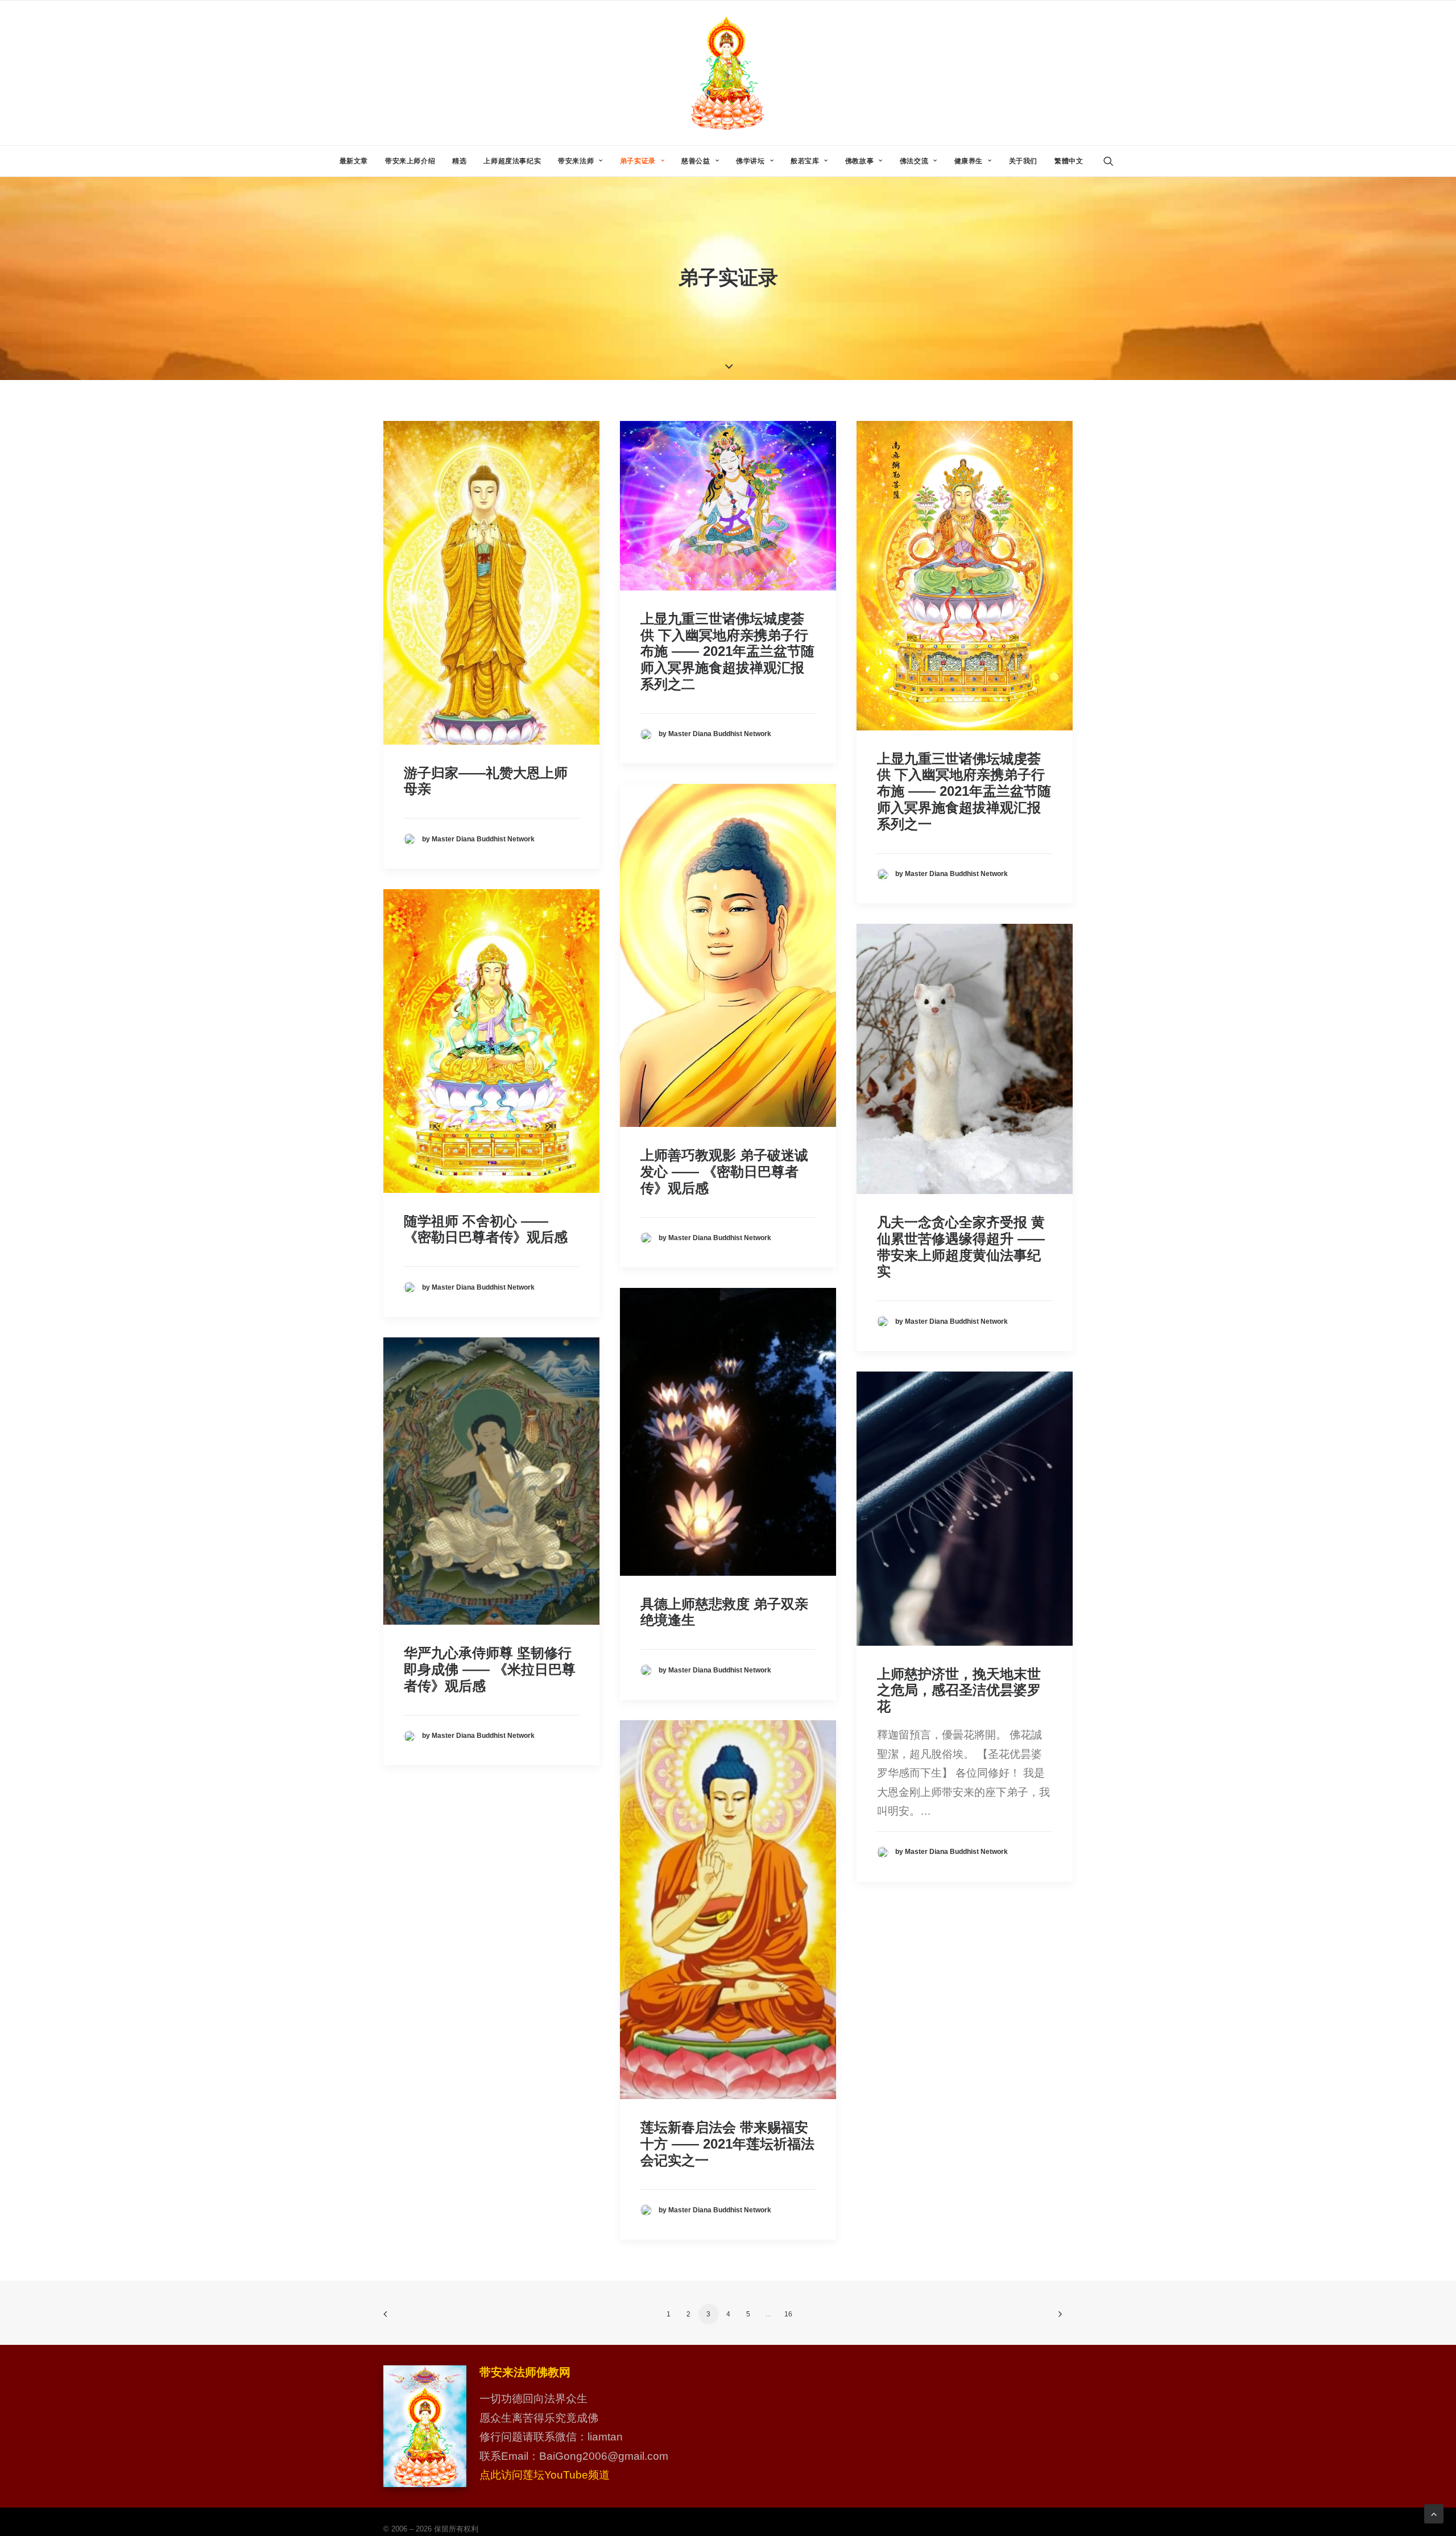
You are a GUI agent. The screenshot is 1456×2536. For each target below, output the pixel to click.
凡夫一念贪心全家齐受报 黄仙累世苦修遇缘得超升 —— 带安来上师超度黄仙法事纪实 (961, 1247)
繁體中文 (1069, 161)
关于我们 (1023, 161)
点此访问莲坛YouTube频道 (545, 2475)
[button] (1114, 161)
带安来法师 (576, 161)
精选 (459, 161)
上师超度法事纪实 (512, 161)
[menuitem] (354, 161)
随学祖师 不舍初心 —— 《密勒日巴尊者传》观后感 (486, 1229)
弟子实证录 (638, 161)
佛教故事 (859, 161)
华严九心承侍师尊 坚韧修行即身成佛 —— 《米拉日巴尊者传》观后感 (490, 1669)
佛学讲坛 (750, 161)
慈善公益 (696, 161)
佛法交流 (914, 161)
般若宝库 (805, 161)
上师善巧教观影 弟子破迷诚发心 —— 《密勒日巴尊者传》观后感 (724, 1172)
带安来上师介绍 (410, 161)
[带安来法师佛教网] (728, 73)
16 (788, 2314)
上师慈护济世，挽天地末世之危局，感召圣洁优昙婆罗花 (959, 1690)
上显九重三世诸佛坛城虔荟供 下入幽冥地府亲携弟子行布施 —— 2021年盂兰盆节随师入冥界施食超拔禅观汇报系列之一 (964, 791)
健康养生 (969, 161)
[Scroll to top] (1434, 2513)
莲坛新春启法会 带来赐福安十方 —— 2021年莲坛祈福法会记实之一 (727, 2144)
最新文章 (354, 161)
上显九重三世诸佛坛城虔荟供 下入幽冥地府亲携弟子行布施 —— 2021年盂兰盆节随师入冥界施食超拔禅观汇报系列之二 (727, 651)
